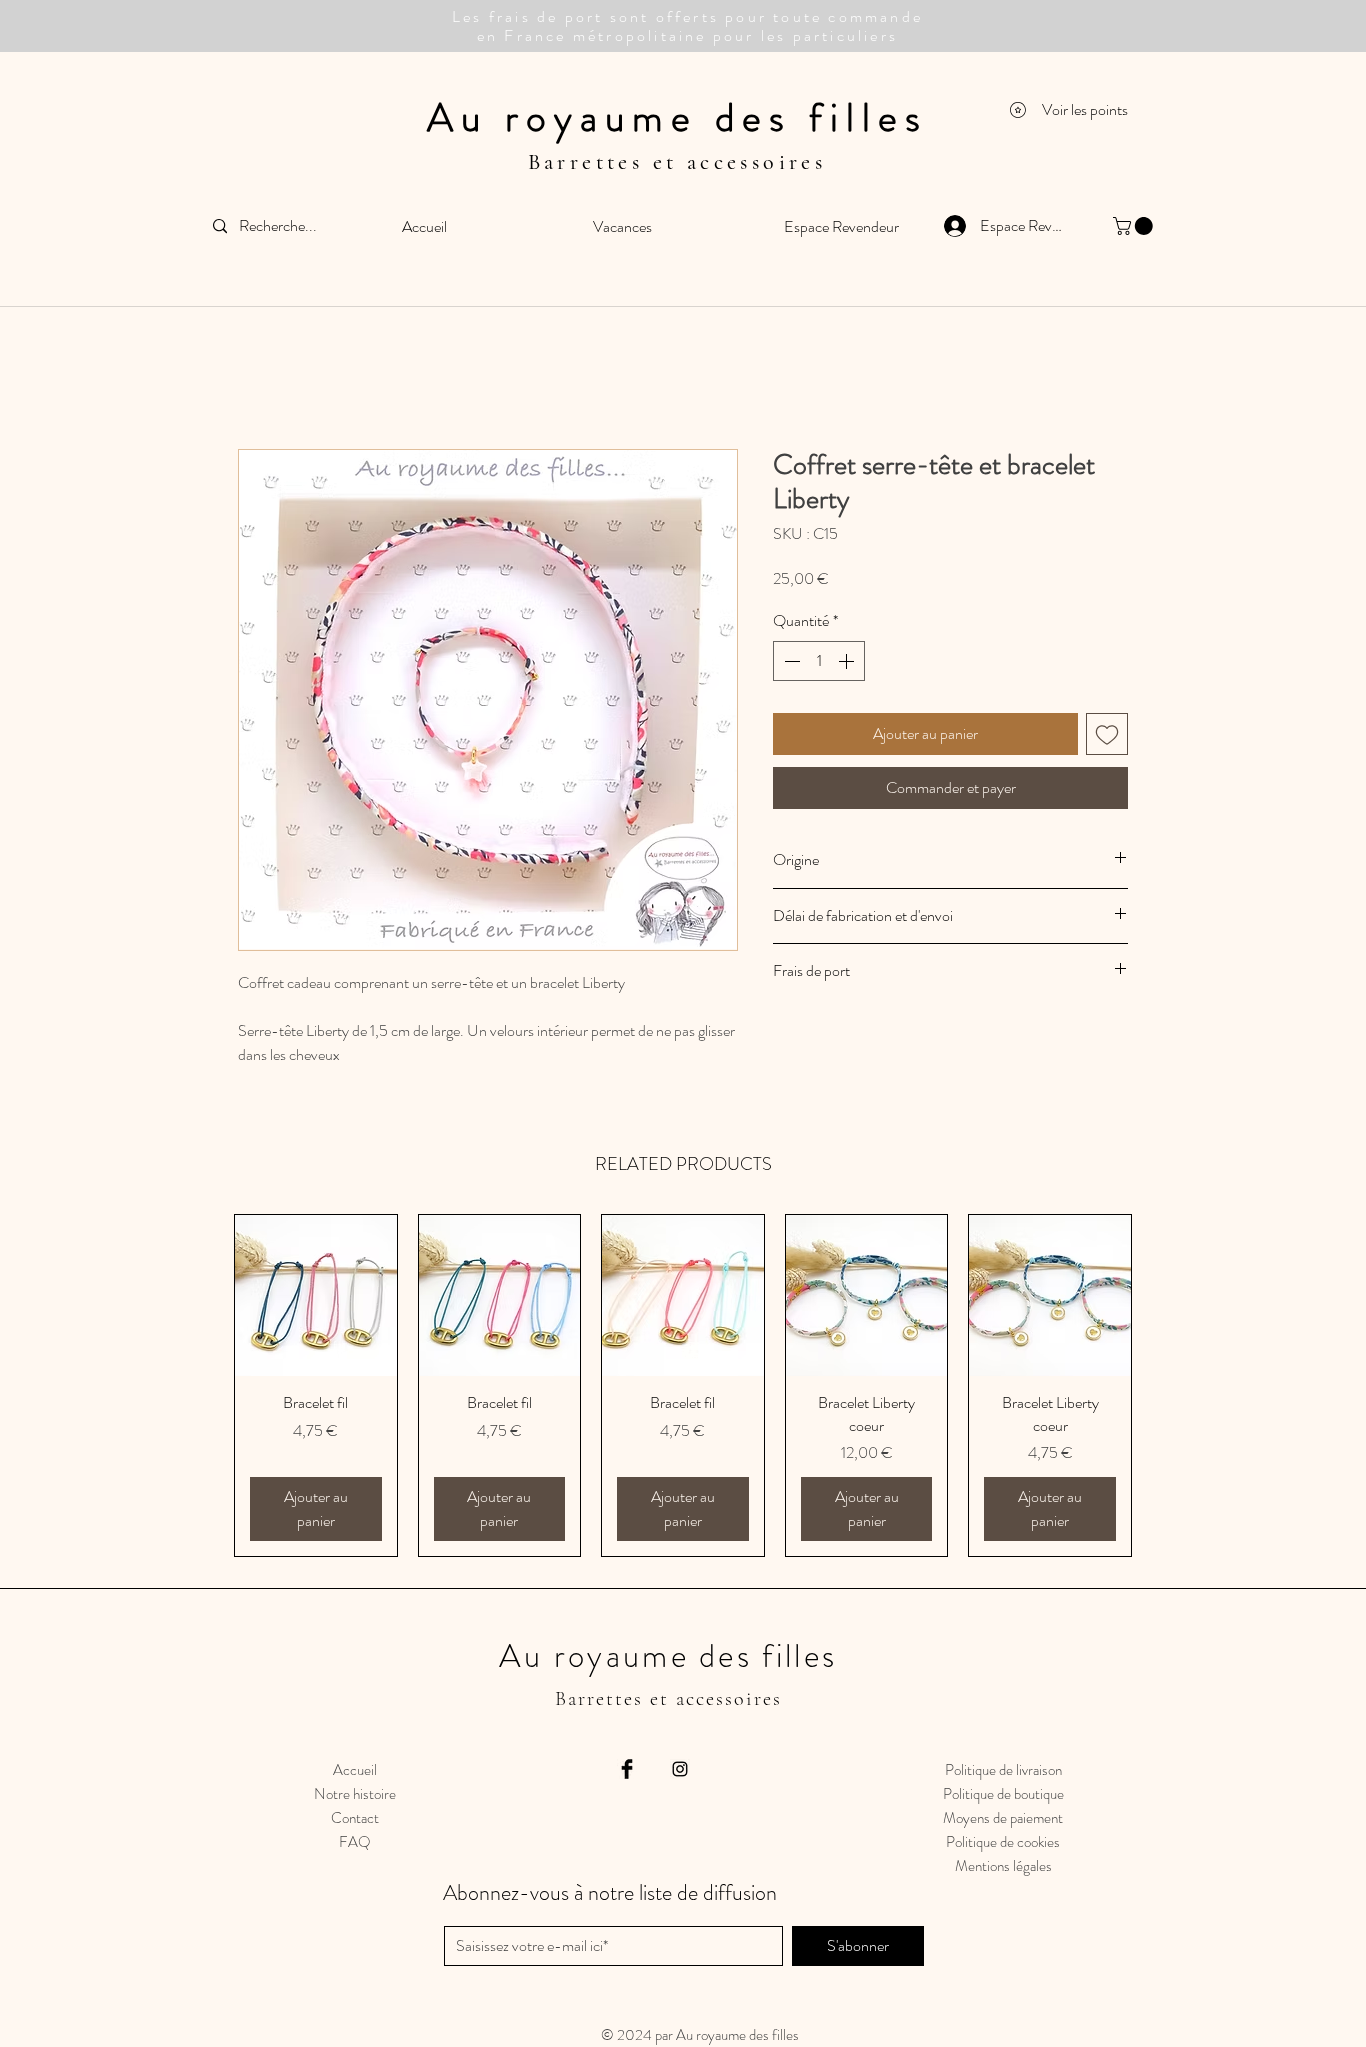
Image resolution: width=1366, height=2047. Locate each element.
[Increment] (848, 661)
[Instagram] (680, 1769)
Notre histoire (355, 1794)
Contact (355, 1818)
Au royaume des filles (677, 117)
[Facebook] (627, 1769)
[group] (683, 1385)
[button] (1135, 226)
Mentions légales (1003, 1866)
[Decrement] (790, 661)
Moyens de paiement (1003, 1818)
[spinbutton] (819, 661)
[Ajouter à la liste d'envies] (1107, 734)
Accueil (355, 1770)
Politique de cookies (1003, 1842)
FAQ (355, 1842)
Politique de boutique (1003, 1794)
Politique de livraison (1003, 1770)
